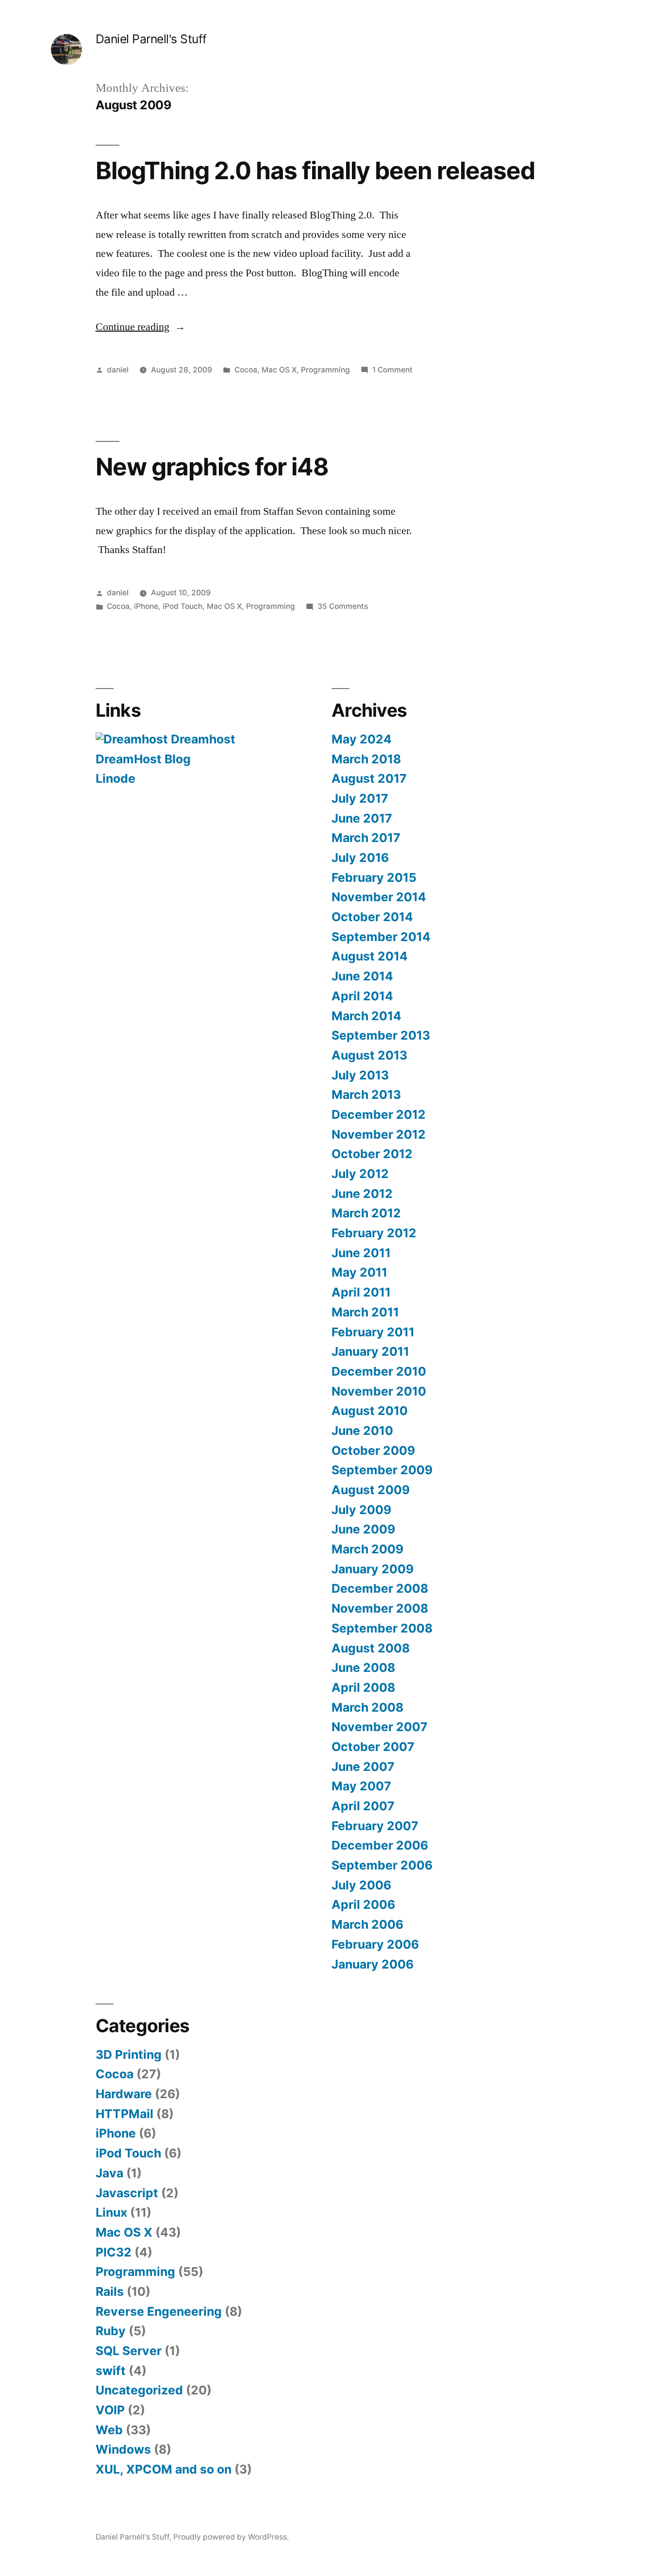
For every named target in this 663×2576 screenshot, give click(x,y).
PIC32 (114, 2252)
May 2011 (359, 1272)
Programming (325, 370)
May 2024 (362, 739)
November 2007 (380, 1727)
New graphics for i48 (212, 467)
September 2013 (381, 1035)
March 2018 (366, 759)
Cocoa (246, 370)
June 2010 (362, 1431)
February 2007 (375, 1826)
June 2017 (362, 818)
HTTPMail (124, 2114)
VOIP (110, 2410)
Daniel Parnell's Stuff (151, 39)
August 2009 (371, 1490)
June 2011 (361, 1253)
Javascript (127, 2193)
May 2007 (361, 1786)
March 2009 (367, 1549)
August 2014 (370, 956)
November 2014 (379, 897)
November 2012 (379, 1134)
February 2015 (374, 877)
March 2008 (367, 1707)
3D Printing (129, 2054)
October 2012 (372, 1154)
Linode (116, 778)
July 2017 (360, 798)
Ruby (111, 2331)
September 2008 (382, 1628)
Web (109, 2430)
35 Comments (343, 606)
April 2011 (361, 1292)
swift (111, 2371)
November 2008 (380, 1608)
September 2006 (382, 1865)
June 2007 (363, 1767)
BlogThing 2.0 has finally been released (315, 170)
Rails (110, 2291)
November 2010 (379, 1391)
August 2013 (369, 1055)
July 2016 (360, 858)
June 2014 (362, 976)
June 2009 (363, 1529)
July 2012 (360, 1174)
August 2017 (369, 778)
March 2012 (366, 1213)
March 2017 (366, 838)
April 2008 (363, 1687)
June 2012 (362, 1194)
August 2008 (371, 1648)
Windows (123, 2449)
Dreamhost (202, 739)
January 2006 (373, 1964)
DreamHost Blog (143, 759)
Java (109, 2173)
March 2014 (366, 1016)
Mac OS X (279, 370)
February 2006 (375, 1944)
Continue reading (141, 327)
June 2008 (363, 1667)
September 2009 (382, 1470)
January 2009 (373, 1569)
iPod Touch (182, 606)
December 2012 (379, 1114)
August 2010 (370, 1411)
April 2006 (363, 1904)
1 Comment (392, 370)
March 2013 (366, 1094)
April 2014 (362, 996)
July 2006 (361, 1885)
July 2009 (361, 1510)
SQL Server (129, 2351)
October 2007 (373, 1747)
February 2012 (374, 1233)
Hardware (124, 2094)
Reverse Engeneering (159, 2311)
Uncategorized (139, 2390)
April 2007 (363, 1806)
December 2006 (380, 1845)
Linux (111, 2212)
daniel (118, 370)
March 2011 (365, 1312)
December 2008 (380, 1588)
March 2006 (367, 1924)
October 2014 (372, 917)
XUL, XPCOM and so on (164, 2469)
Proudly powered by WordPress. (231, 2537)
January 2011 (370, 1351)
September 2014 (381, 937)
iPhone (146, 606)
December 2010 (379, 1371)
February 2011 (373, 1332)
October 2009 (373, 1450)
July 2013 (360, 1075)
